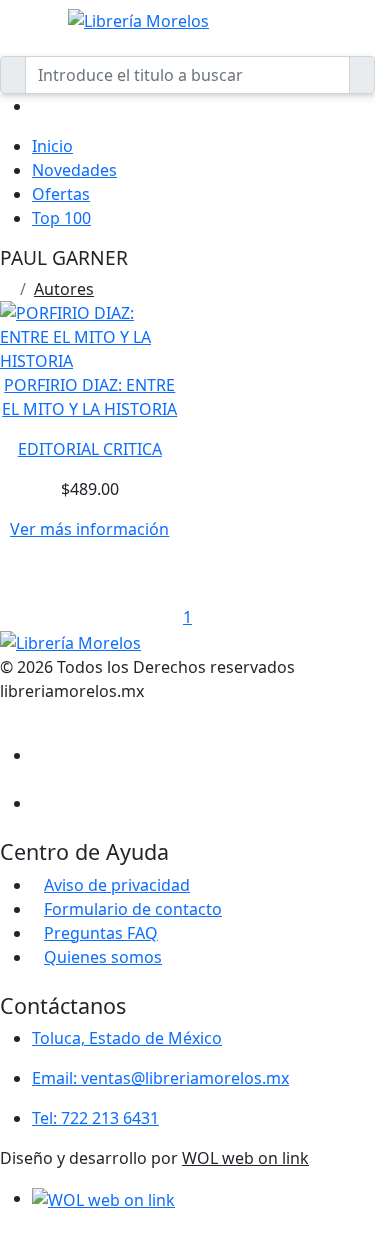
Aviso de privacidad (117, 885)
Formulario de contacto (133, 909)
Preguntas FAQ (101, 933)
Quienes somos (103, 957)
